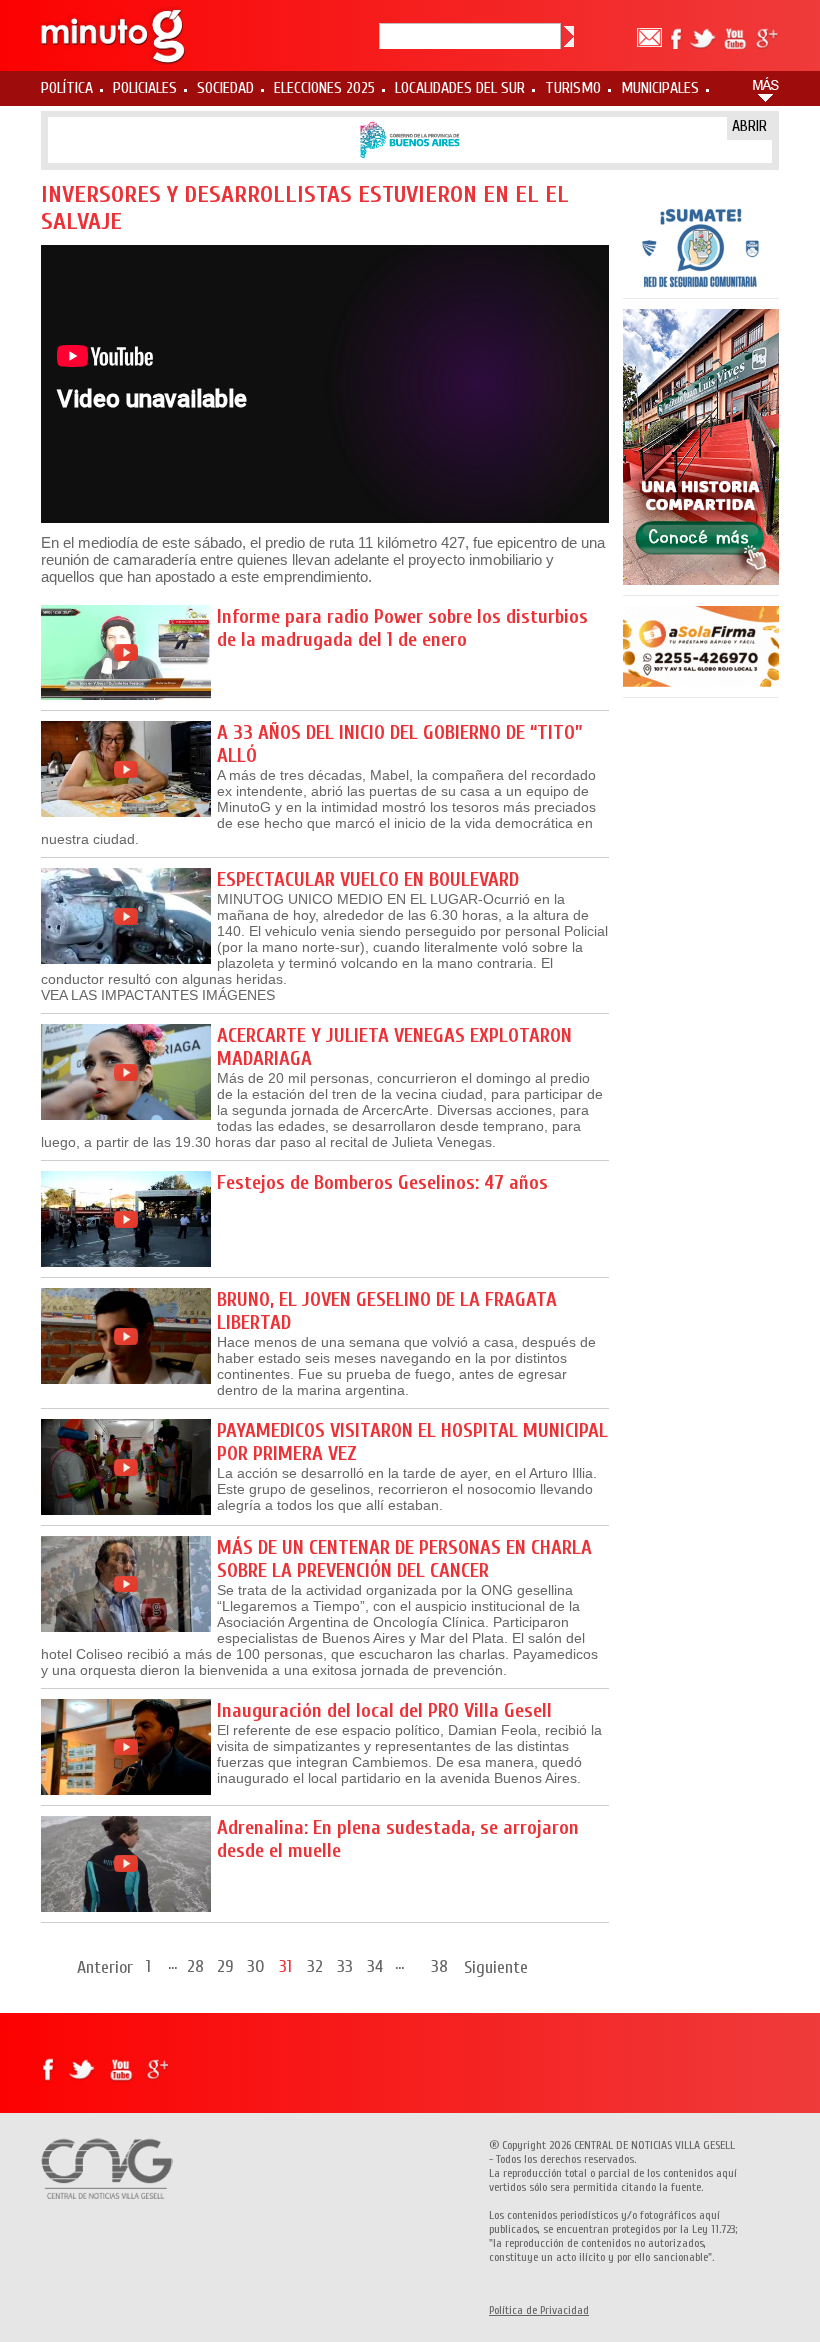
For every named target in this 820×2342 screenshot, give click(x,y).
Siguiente (496, 1967)
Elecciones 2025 (324, 88)
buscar (569, 36)
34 (375, 1965)
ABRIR (749, 126)
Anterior (105, 1967)
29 (225, 1965)
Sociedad (225, 88)
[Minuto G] (114, 35)
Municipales (660, 88)
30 (256, 1965)
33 (345, 1965)
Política (67, 88)
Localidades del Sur (460, 88)
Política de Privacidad (539, 2310)
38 (439, 1965)
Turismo (573, 88)
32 (315, 1965)
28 (195, 1965)
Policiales (145, 88)
